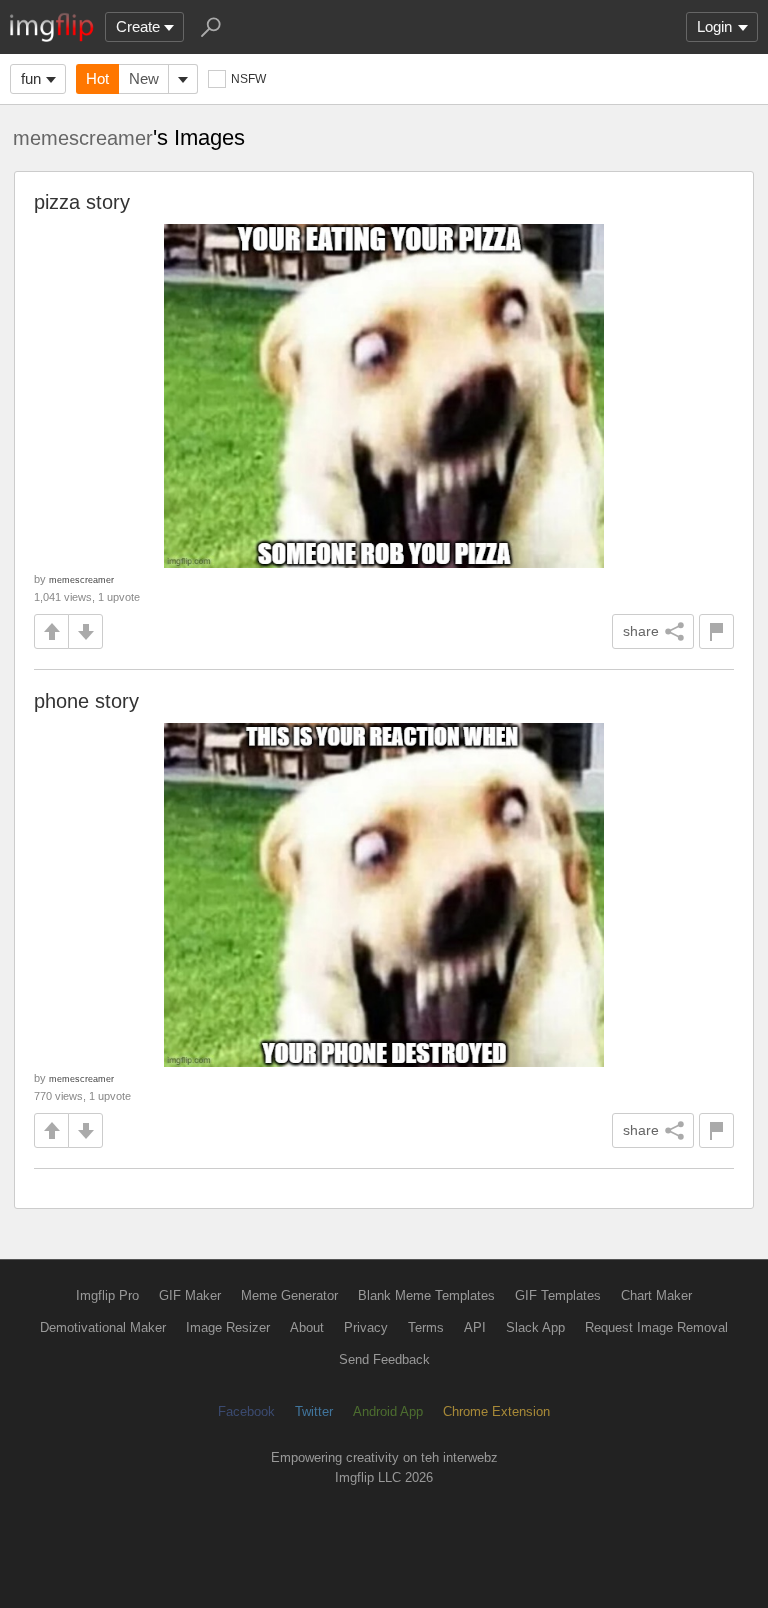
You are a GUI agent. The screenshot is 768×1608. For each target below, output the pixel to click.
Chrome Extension (496, 1411)
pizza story (82, 202)
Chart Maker (656, 1295)
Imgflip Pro (107, 1295)
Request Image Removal (656, 1327)
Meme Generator (289, 1295)
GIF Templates (558, 1295)
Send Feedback (384, 1359)
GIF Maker (190, 1295)
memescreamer (83, 138)
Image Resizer (228, 1327)
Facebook (246, 1411)
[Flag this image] (716, 631)
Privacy (366, 1327)
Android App (388, 1411)
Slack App (535, 1327)
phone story (86, 701)
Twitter (314, 1411)
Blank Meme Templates (426, 1295)
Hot (97, 78)
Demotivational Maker (103, 1327)
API (475, 1327)
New (144, 78)
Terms (426, 1327)
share (641, 631)
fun (31, 78)
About (307, 1327)
